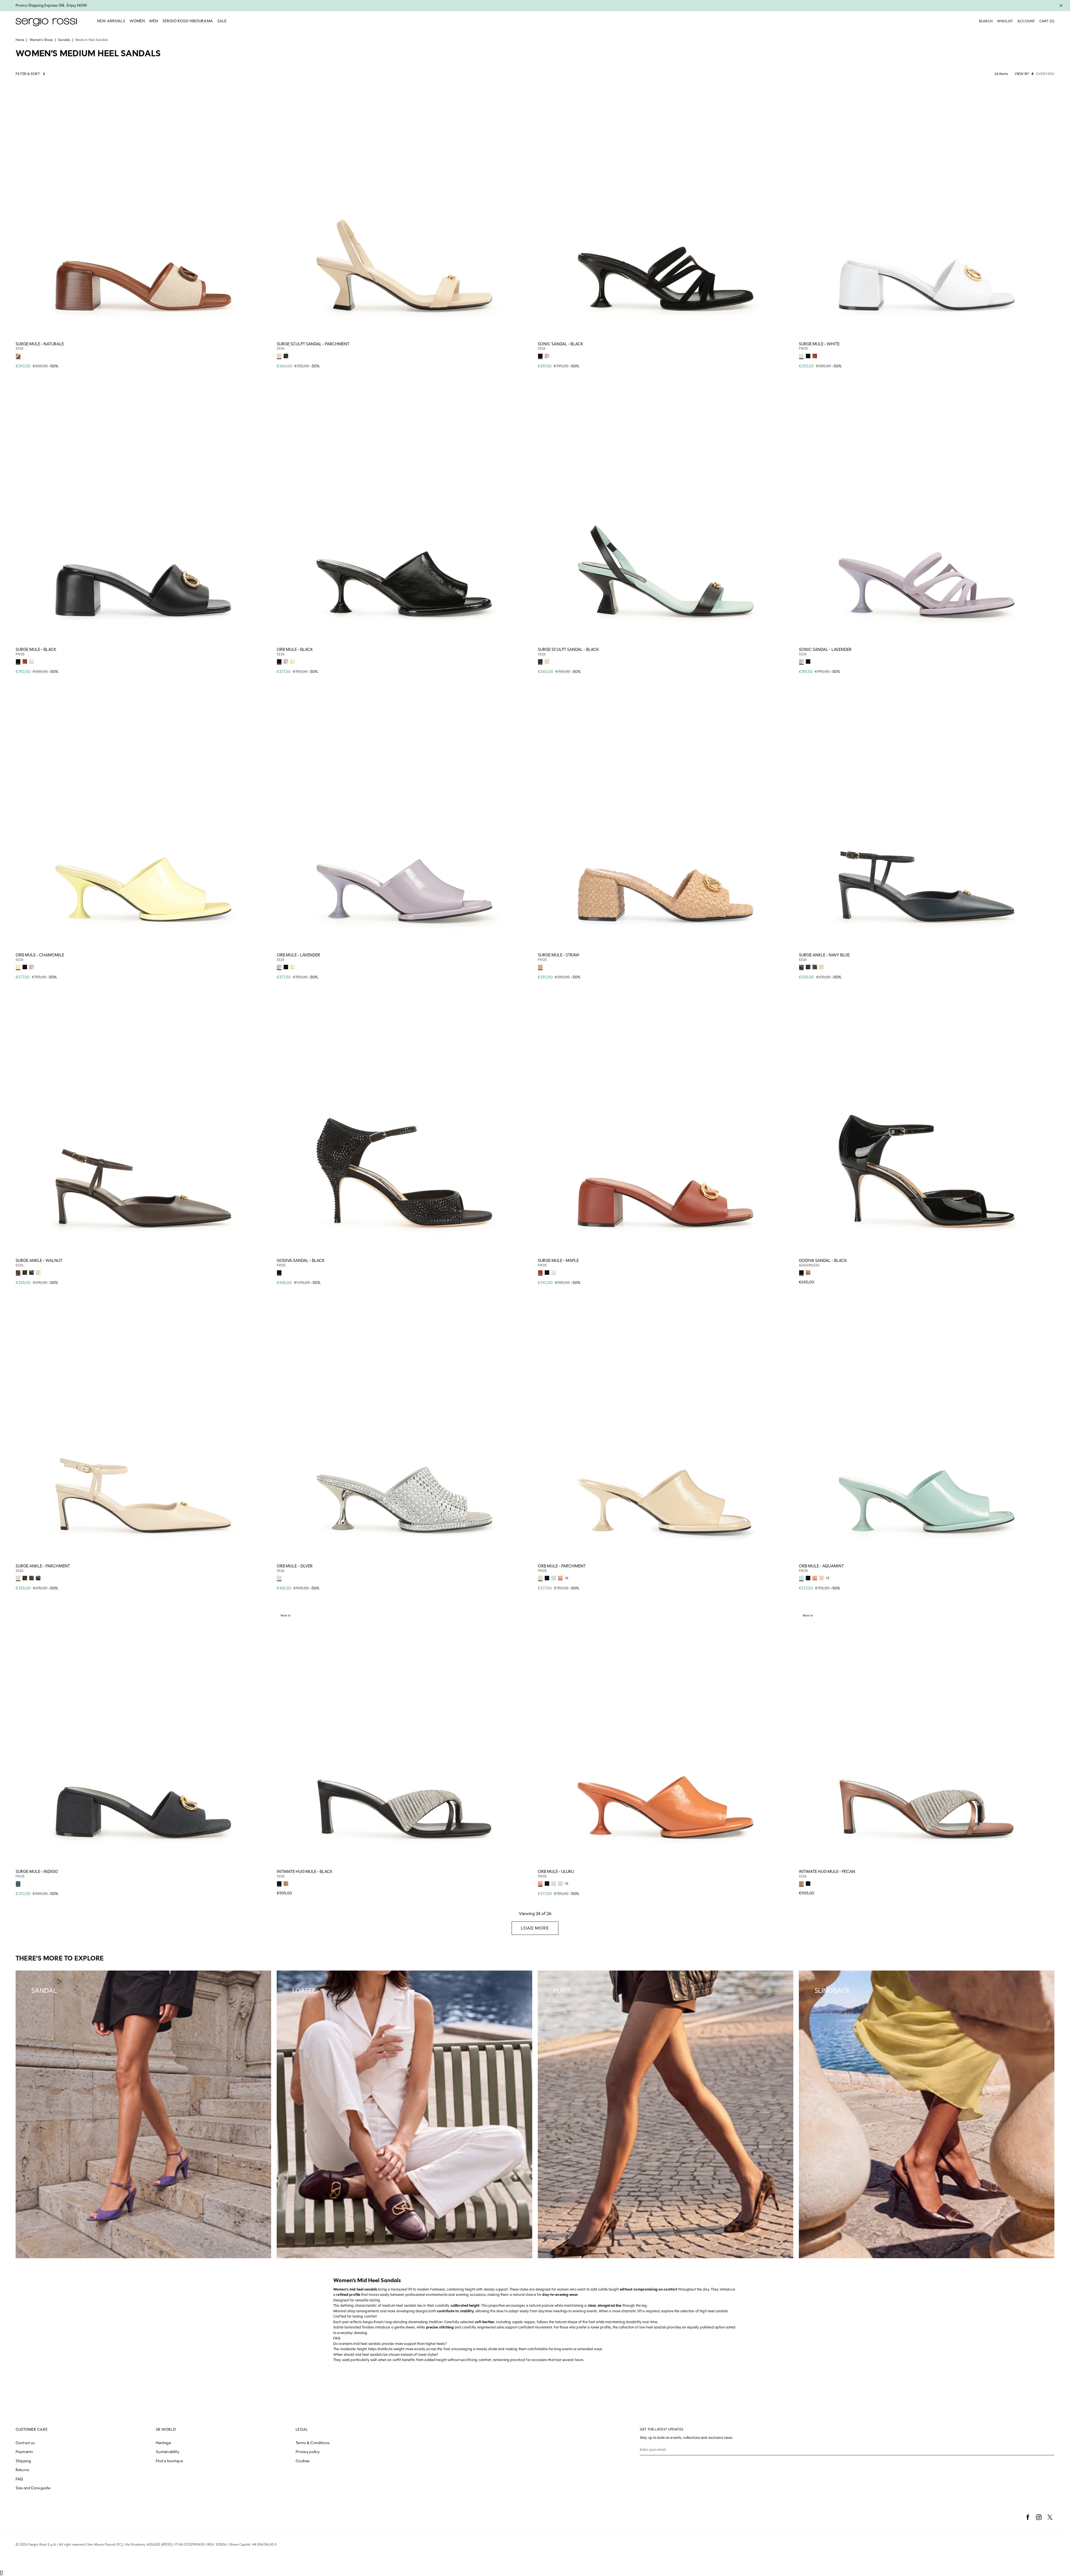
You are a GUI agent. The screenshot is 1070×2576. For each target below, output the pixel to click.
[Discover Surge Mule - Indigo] (143, 1738)
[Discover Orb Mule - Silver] (404, 1433)
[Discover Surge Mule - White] (927, 211)
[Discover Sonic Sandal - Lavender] (927, 516)
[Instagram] (1039, 2517)
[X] (1050, 2517)
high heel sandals (714, 2311)
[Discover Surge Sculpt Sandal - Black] (666, 516)
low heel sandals (653, 2327)
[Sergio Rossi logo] (46, 21)
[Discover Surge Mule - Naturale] (143, 211)
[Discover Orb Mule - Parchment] (666, 1433)
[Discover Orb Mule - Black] (404, 516)
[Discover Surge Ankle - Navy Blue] (927, 822)
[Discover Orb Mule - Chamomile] (143, 822)
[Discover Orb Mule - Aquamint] (927, 1433)
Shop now (263, 355)
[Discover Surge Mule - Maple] (666, 1127)
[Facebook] (1028, 2517)
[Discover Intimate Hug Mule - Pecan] (927, 1738)
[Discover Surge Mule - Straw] (666, 822)
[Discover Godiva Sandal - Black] (404, 1127)
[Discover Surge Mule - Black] (143, 516)
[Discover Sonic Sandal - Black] (666, 211)
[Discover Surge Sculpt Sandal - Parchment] (404, 211)
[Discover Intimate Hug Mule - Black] (404, 1738)
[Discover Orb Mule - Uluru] (666, 1738)
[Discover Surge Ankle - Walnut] (143, 1127)
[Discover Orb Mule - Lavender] (404, 822)
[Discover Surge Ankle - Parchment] (143, 1433)
